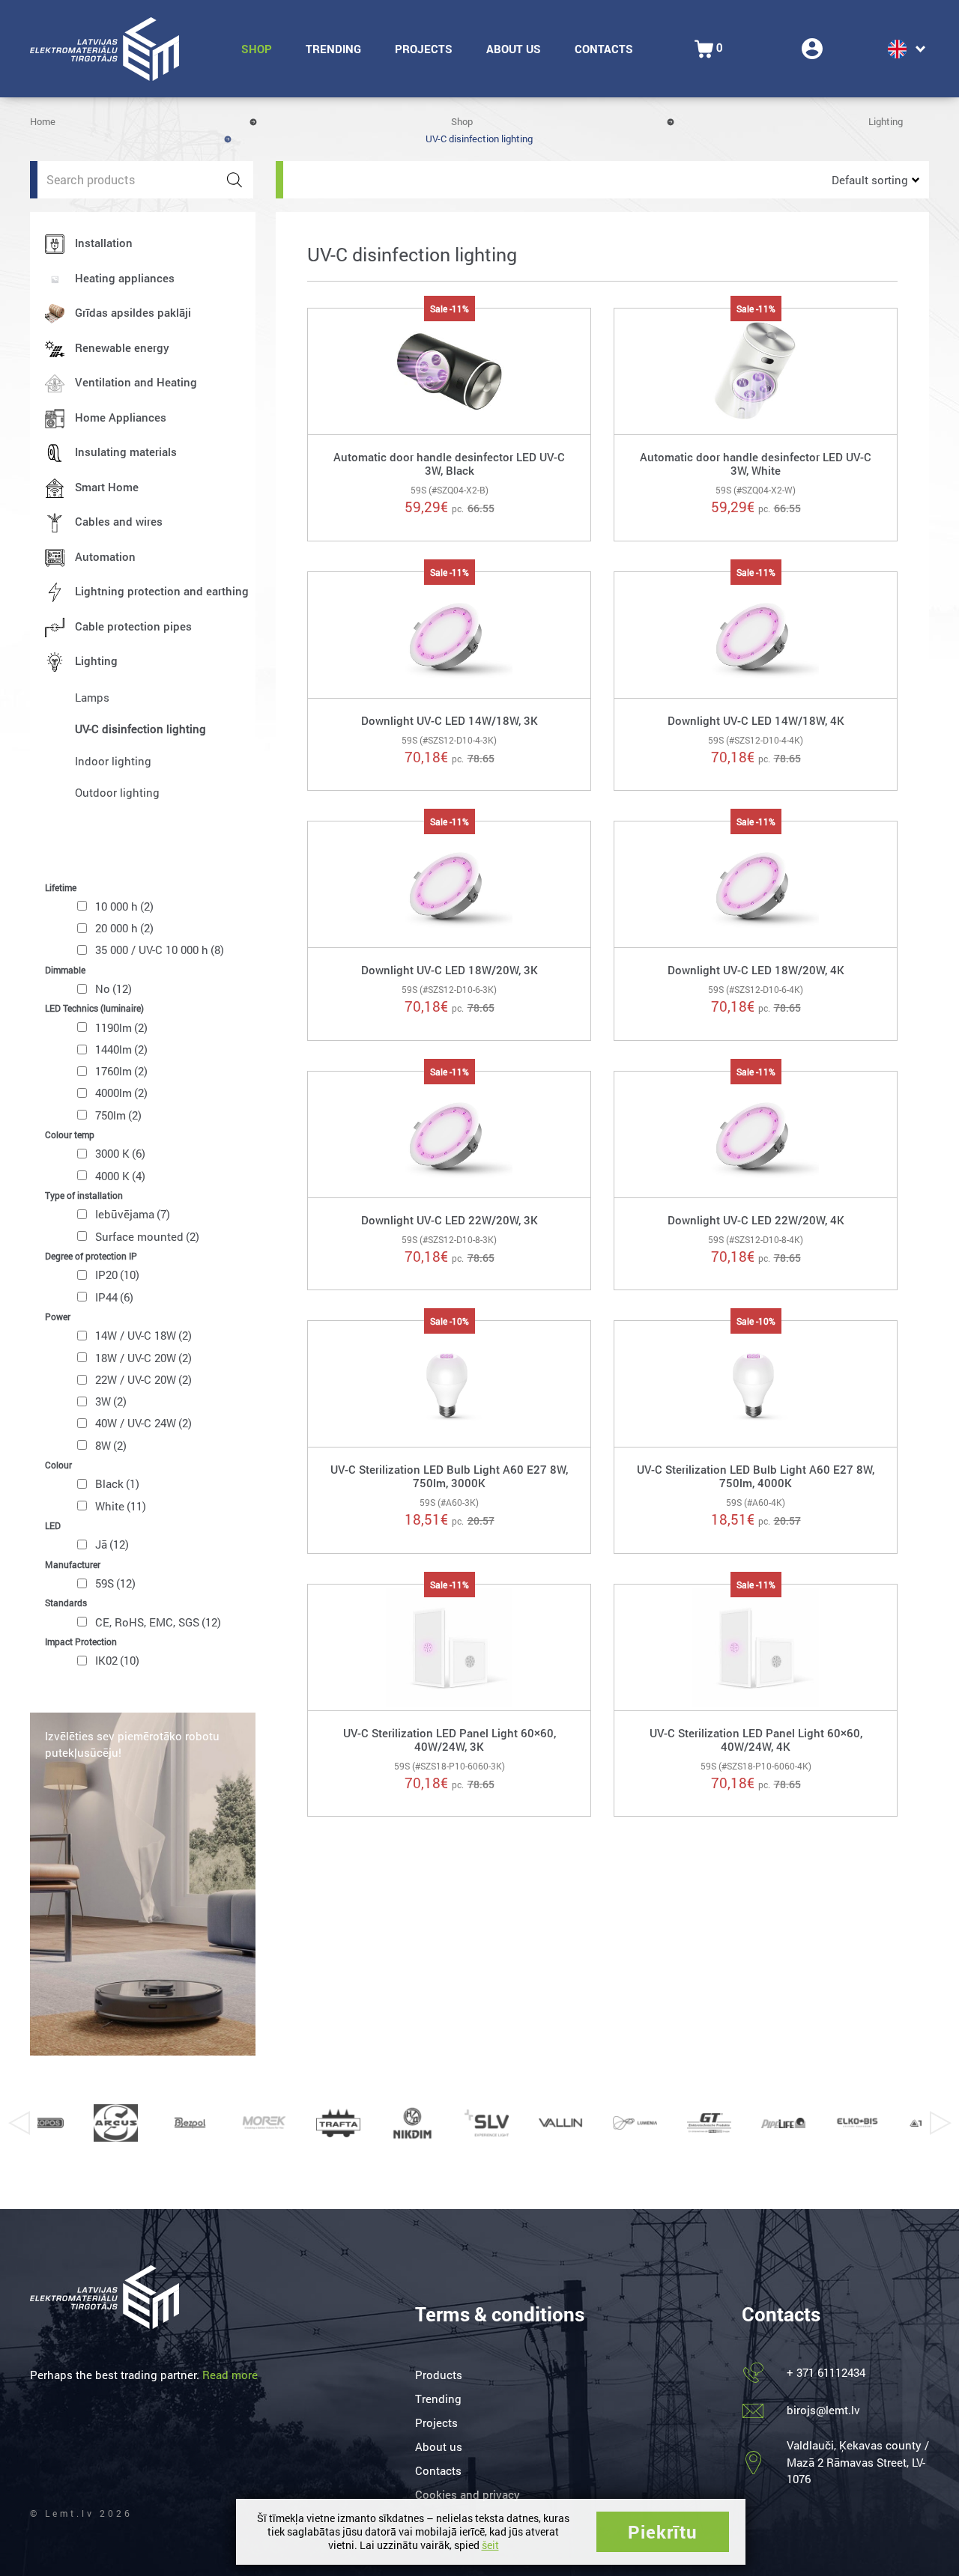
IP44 (114, 1297)
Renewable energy (122, 347)
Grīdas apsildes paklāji (133, 312)
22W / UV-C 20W (143, 1379)
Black (117, 1483)
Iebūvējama (133, 1214)
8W (111, 1445)
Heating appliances (125, 278)
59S (115, 1583)
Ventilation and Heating (136, 382)
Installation (104, 243)
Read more (230, 2375)
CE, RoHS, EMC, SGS (158, 1622)
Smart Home (107, 487)
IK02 (117, 1660)
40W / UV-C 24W (143, 1423)
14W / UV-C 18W (143, 1335)
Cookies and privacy (468, 2494)
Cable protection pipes (133, 626)
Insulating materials (126, 452)
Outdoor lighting (117, 792)
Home (43, 121)
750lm (118, 1115)
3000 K (120, 1153)
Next (940, 2123)
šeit (490, 2545)
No (114, 988)
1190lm (121, 1027)
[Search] (235, 180)
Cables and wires (119, 521)
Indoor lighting (113, 761)
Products (439, 2375)
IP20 (117, 1275)
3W (111, 1401)
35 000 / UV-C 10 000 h (160, 950)
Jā (112, 1544)
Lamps (92, 697)
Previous (19, 2123)
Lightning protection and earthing (162, 591)
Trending (333, 49)
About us (514, 49)
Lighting (886, 121)
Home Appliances (121, 417)
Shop (257, 49)
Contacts (604, 49)
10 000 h (124, 906)
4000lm (121, 1093)
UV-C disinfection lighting (140, 729)
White (121, 1506)
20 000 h (124, 928)
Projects (424, 49)
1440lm (121, 1049)
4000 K (120, 1176)
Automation (105, 556)
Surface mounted (147, 1236)
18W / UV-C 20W (143, 1358)
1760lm (121, 1071)
